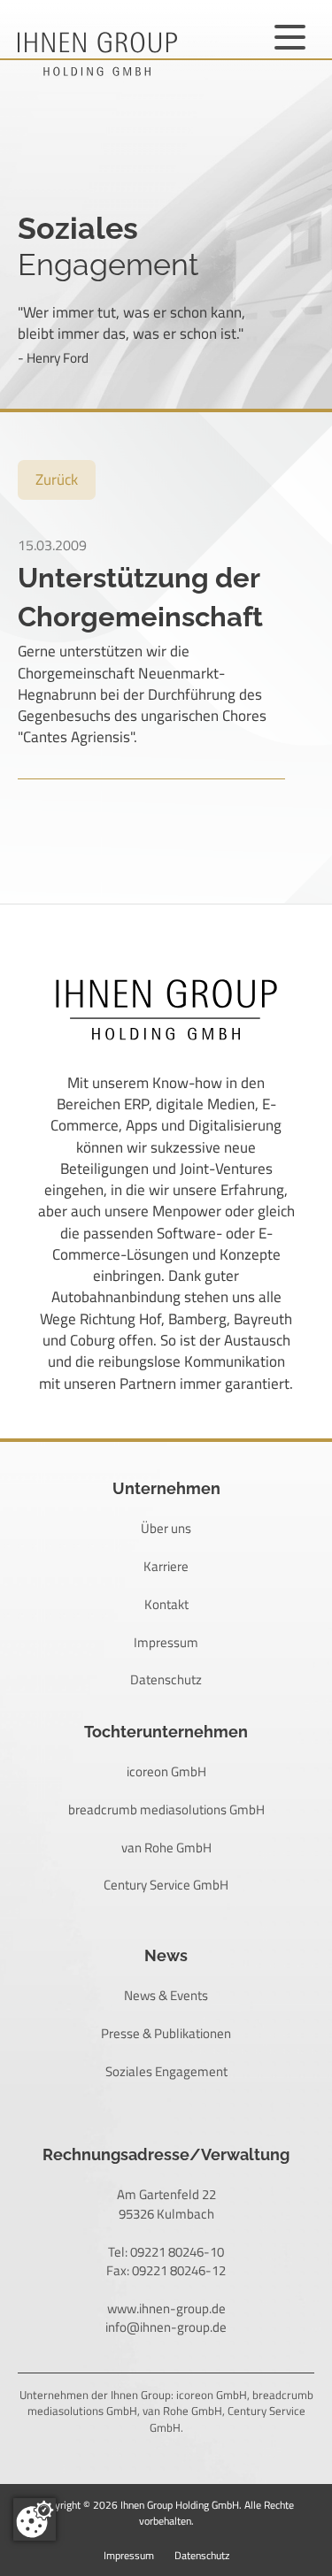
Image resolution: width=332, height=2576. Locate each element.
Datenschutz (166, 1679)
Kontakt (166, 1604)
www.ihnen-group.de (166, 2308)
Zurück (57, 479)
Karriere (166, 1566)
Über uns (166, 1528)
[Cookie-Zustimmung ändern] (35, 2519)
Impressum (166, 1642)
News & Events (166, 1995)
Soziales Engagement (166, 2071)
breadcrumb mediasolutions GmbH (166, 1809)
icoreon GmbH (166, 1771)
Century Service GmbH (166, 1885)
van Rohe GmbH (166, 1848)
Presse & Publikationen (166, 2033)
